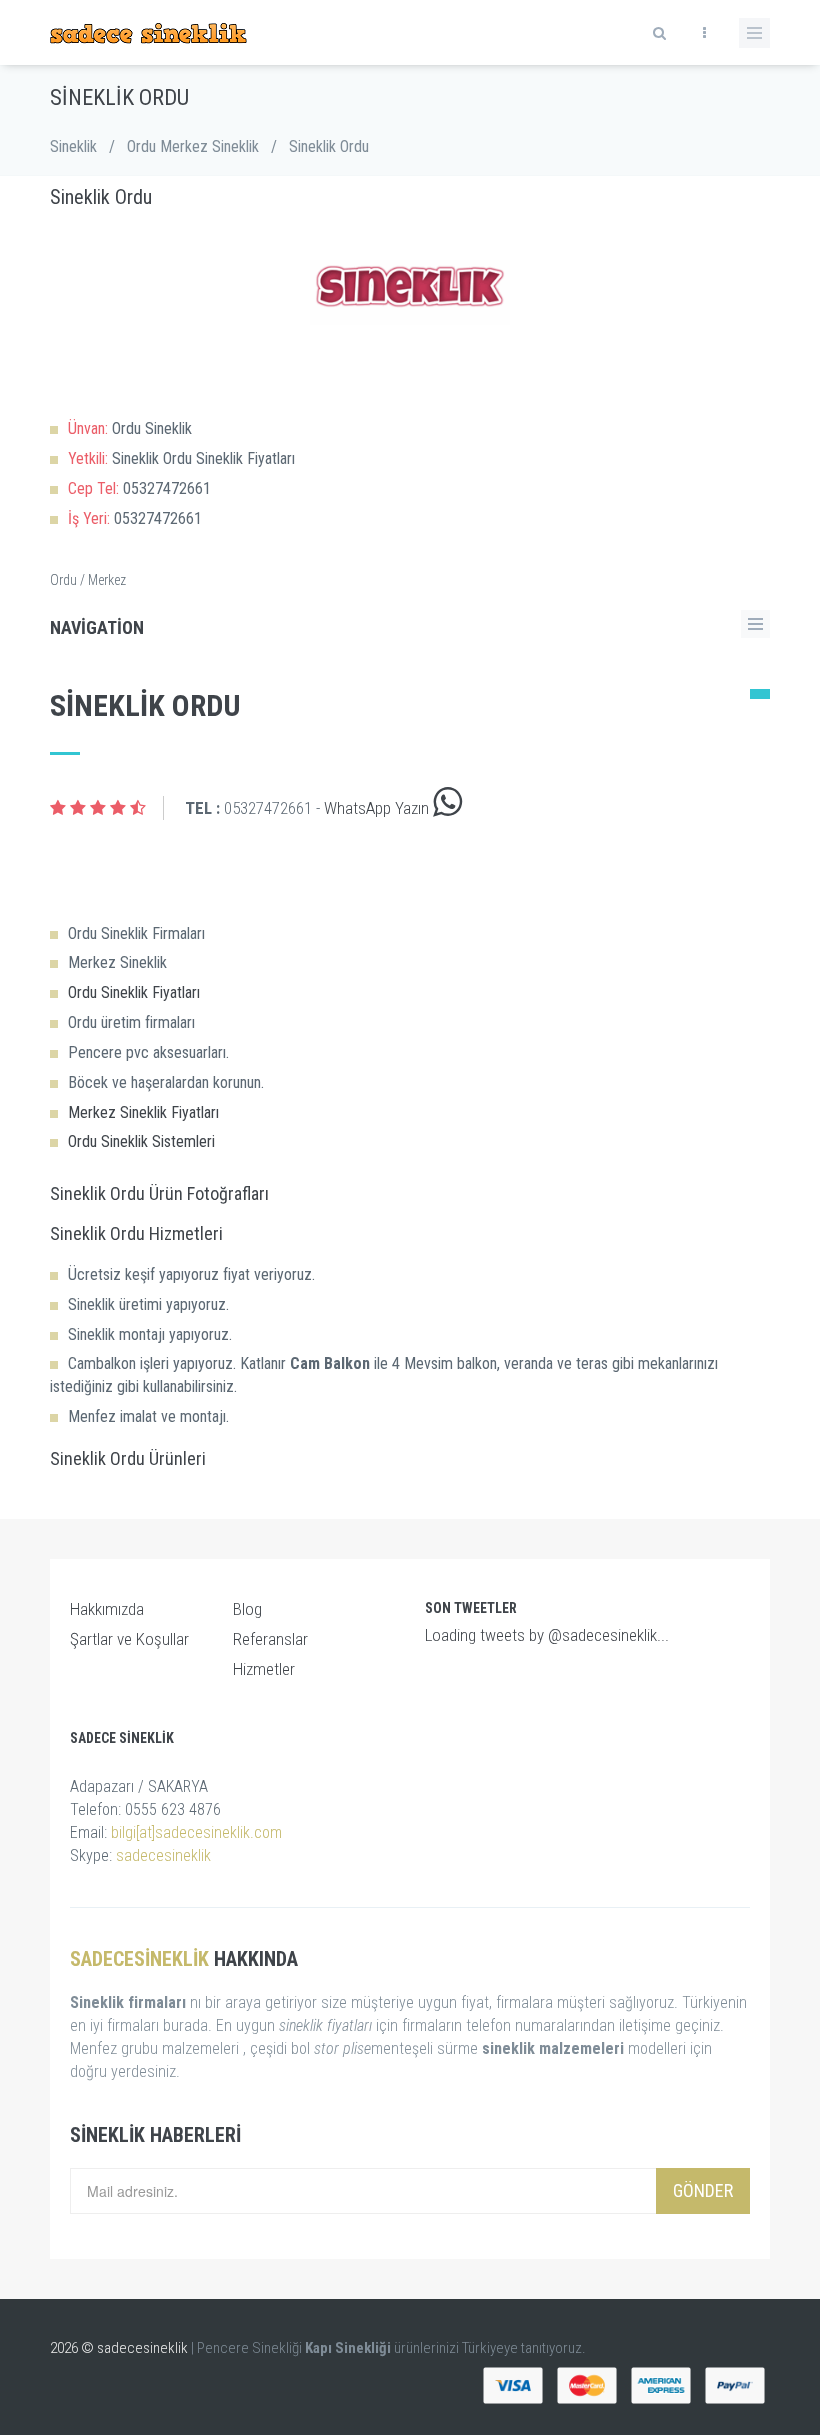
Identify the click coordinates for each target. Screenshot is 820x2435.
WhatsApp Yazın (378, 808)
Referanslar (270, 1639)
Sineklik (73, 146)
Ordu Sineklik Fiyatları (134, 992)
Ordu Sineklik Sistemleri (141, 1141)
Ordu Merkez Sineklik (193, 146)
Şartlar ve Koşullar (129, 1639)
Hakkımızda (107, 1609)
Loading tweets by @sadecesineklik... (547, 1635)
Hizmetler (264, 1669)
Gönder (703, 2190)
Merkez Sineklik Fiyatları (143, 1112)
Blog (247, 1609)
